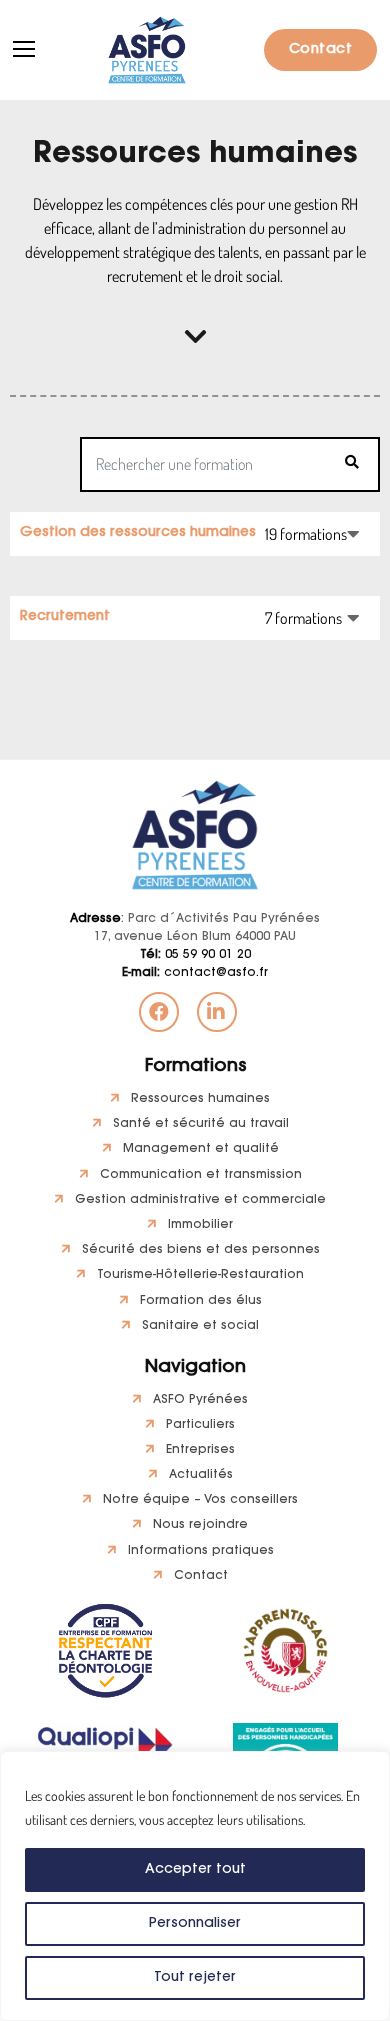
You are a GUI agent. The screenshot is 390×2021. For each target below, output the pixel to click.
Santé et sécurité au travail (201, 1124)
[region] (195, 1886)
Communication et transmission (201, 1175)
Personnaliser (195, 1924)
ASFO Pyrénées (200, 1400)
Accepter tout (195, 1870)
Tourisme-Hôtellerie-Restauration (200, 1275)
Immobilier (200, 1225)
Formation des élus (201, 1301)
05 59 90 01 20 (195, 955)
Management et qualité (201, 1149)
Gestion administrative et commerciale (200, 1200)
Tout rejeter (195, 1978)
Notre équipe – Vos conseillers (200, 1500)
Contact (321, 50)
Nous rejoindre (200, 1525)
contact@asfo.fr (195, 973)
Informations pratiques (201, 1551)
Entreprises (200, 1450)
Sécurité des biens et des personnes (201, 1250)
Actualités (201, 1475)
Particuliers (200, 1425)
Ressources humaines (200, 1099)
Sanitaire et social (200, 1326)
